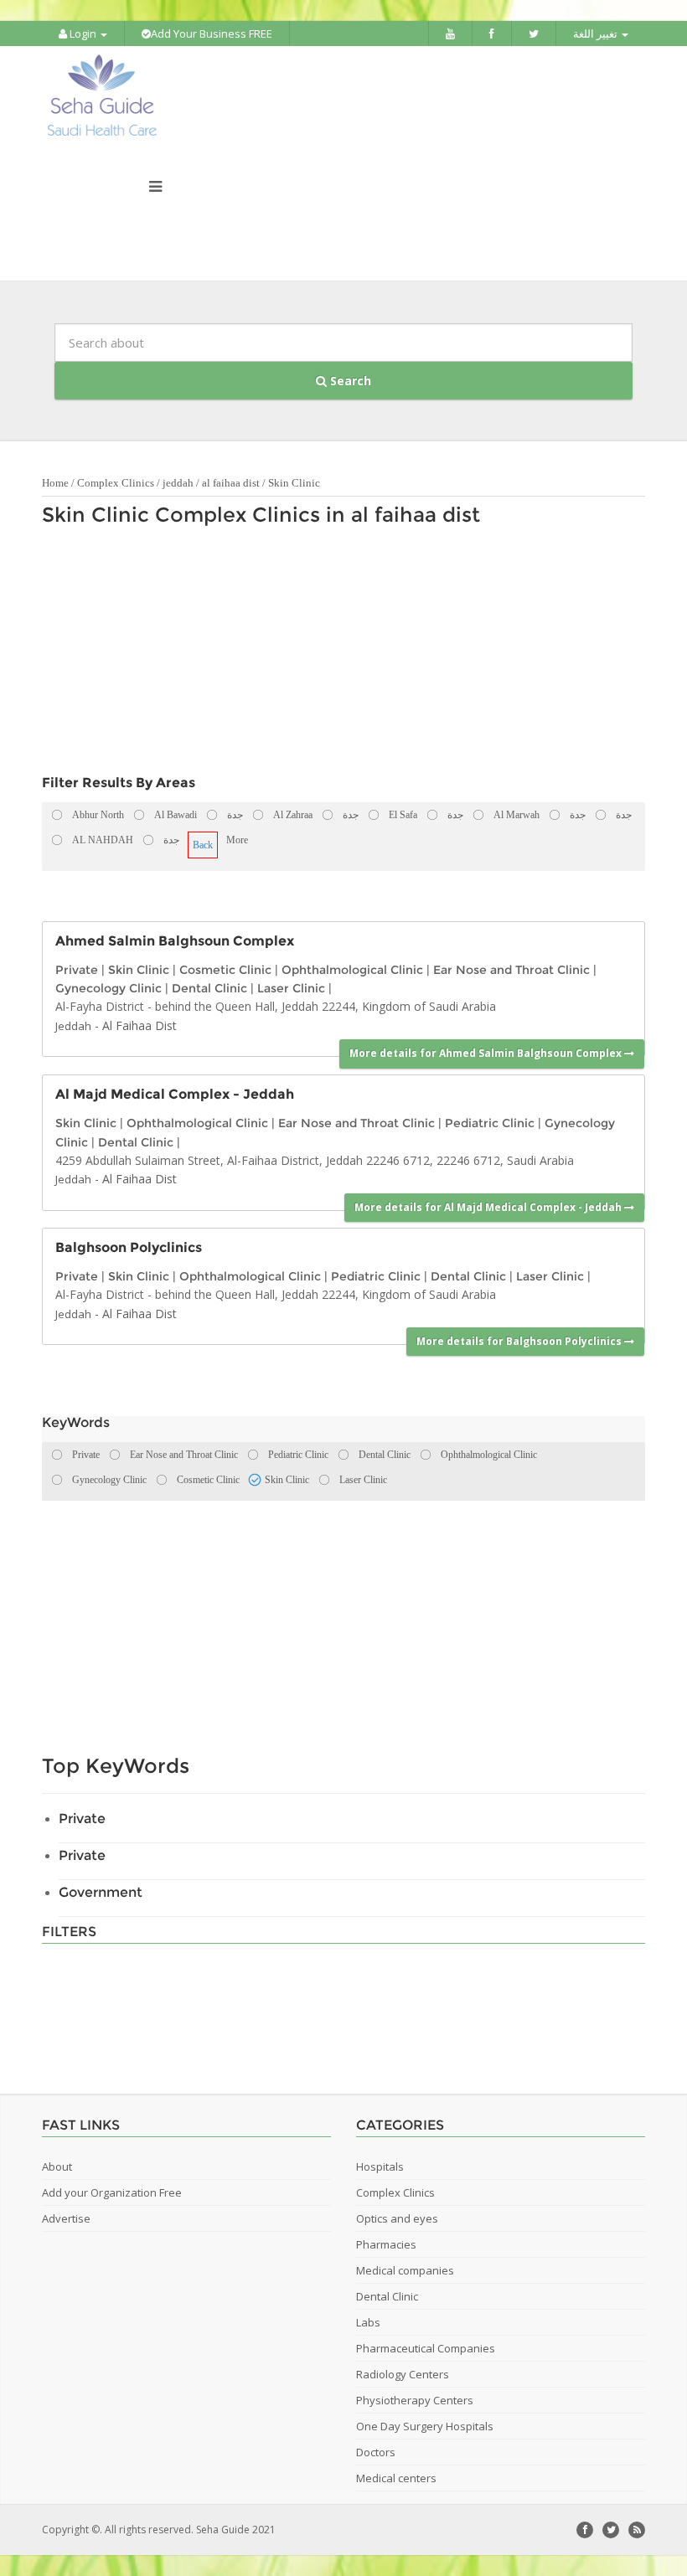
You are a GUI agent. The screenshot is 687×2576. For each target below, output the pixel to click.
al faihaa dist (231, 483)
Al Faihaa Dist (139, 1025)
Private (77, 970)
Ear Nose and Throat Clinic (511, 970)
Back (203, 845)
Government (101, 1892)
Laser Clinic (291, 988)
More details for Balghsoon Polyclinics (520, 1341)
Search (349, 381)
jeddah (178, 483)
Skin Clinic (294, 483)
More (237, 840)
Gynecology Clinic (108, 988)
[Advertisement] (335, 655)
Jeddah (73, 1026)
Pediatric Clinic (490, 1123)
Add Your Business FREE (212, 33)
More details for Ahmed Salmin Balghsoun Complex (487, 1053)
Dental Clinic (209, 988)
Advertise (66, 2218)
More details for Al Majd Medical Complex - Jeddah (489, 1207)
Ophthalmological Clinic (352, 970)
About (57, 2166)
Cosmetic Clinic (225, 970)
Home (55, 483)
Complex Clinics (116, 483)
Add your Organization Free (112, 2192)
